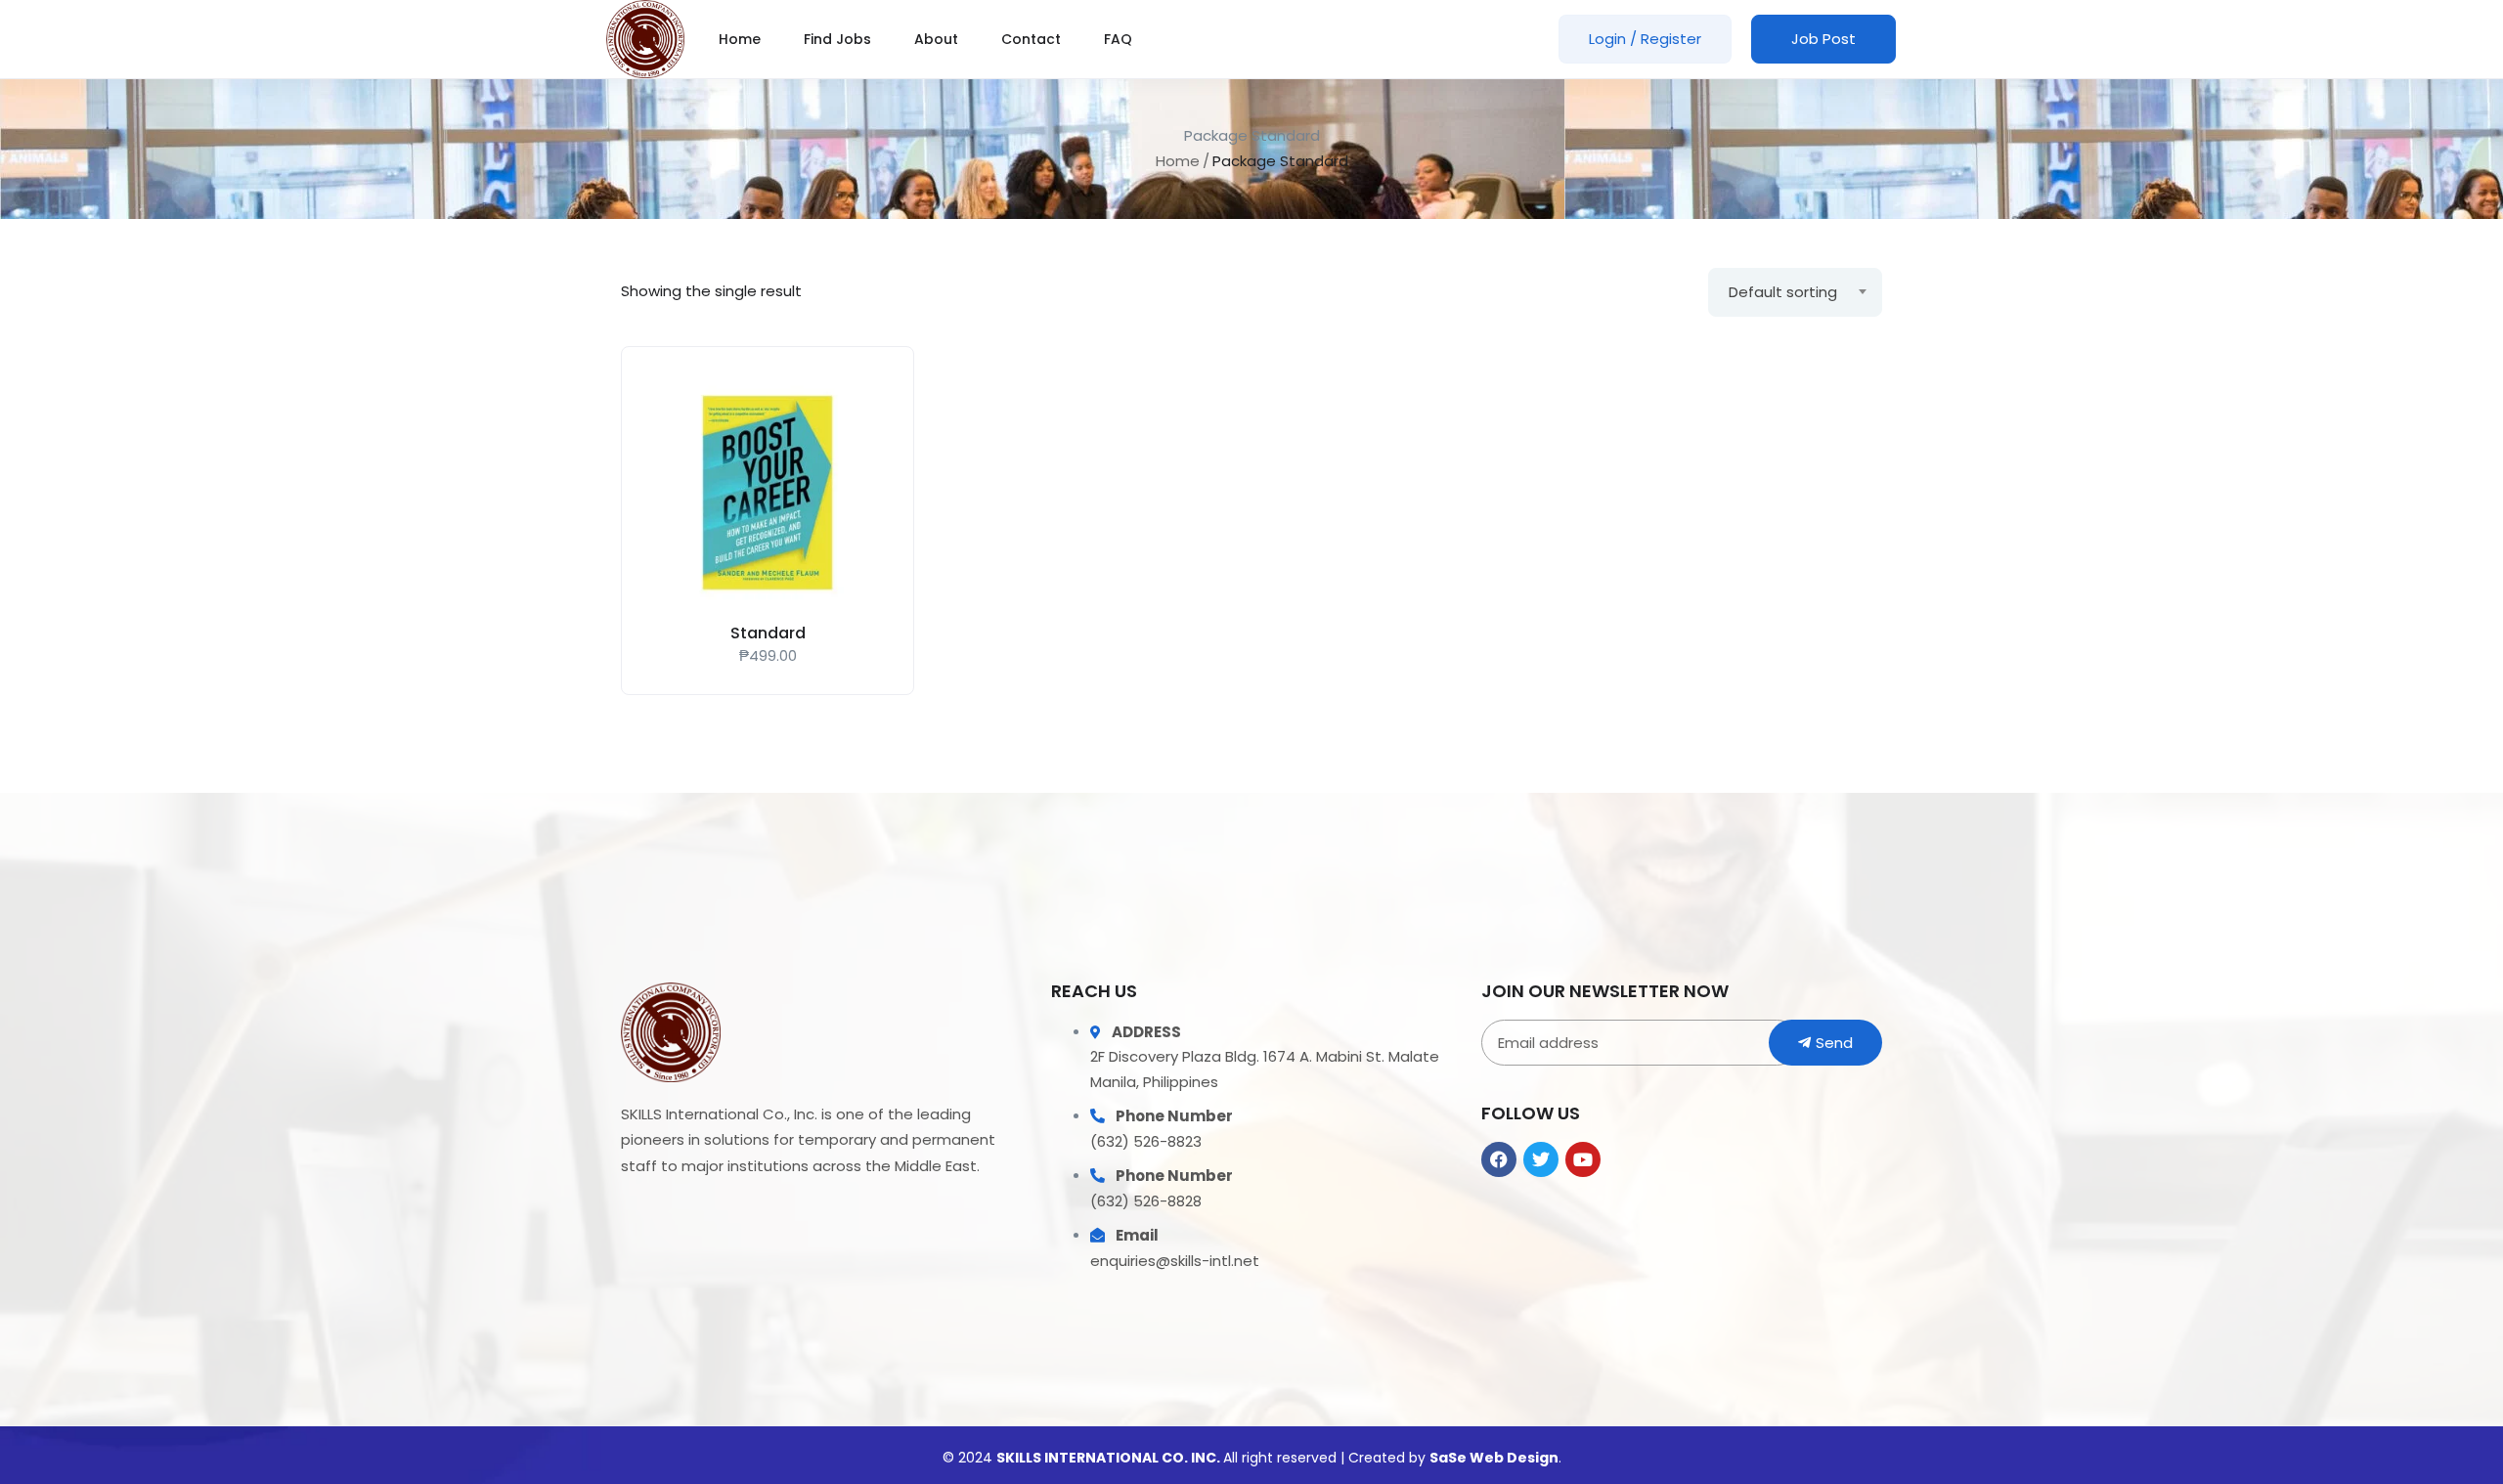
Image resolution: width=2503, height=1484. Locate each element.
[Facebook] (1499, 1159)
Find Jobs (837, 39)
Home (740, 39)
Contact (1031, 39)
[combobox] (1795, 292)
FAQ (1118, 39)
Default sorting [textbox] (1783, 292)
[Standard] (768, 493)
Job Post (1823, 39)
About (936, 39)
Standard (768, 633)
